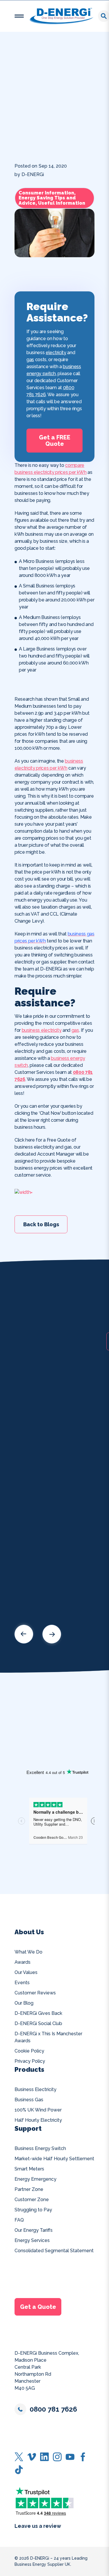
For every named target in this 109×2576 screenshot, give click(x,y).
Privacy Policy (30, 2061)
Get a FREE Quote (55, 441)
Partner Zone (29, 2189)
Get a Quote (38, 2307)
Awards (23, 1962)
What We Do (28, 1952)
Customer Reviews (35, 1993)
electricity (56, 353)
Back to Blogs (41, 1224)
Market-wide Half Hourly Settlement (54, 2159)
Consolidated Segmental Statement (54, 2251)
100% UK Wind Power (38, 2110)
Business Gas (29, 2100)
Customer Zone (32, 2200)
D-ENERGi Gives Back (38, 2013)
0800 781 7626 (53, 2409)
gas (30, 360)
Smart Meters (29, 2169)
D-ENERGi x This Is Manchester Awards (48, 2037)
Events (22, 1983)
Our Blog (24, 2003)
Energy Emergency (35, 2179)
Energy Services (32, 2240)
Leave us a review (38, 2526)
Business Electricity (35, 2089)
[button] (19, 16)
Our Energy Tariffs (34, 2230)
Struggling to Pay (33, 2210)
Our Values (26, 1972)
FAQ (19, 2220)
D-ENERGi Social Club (38, 2023)
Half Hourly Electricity (38, 2120)
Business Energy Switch (40, 2148)
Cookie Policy (29, 2051)
